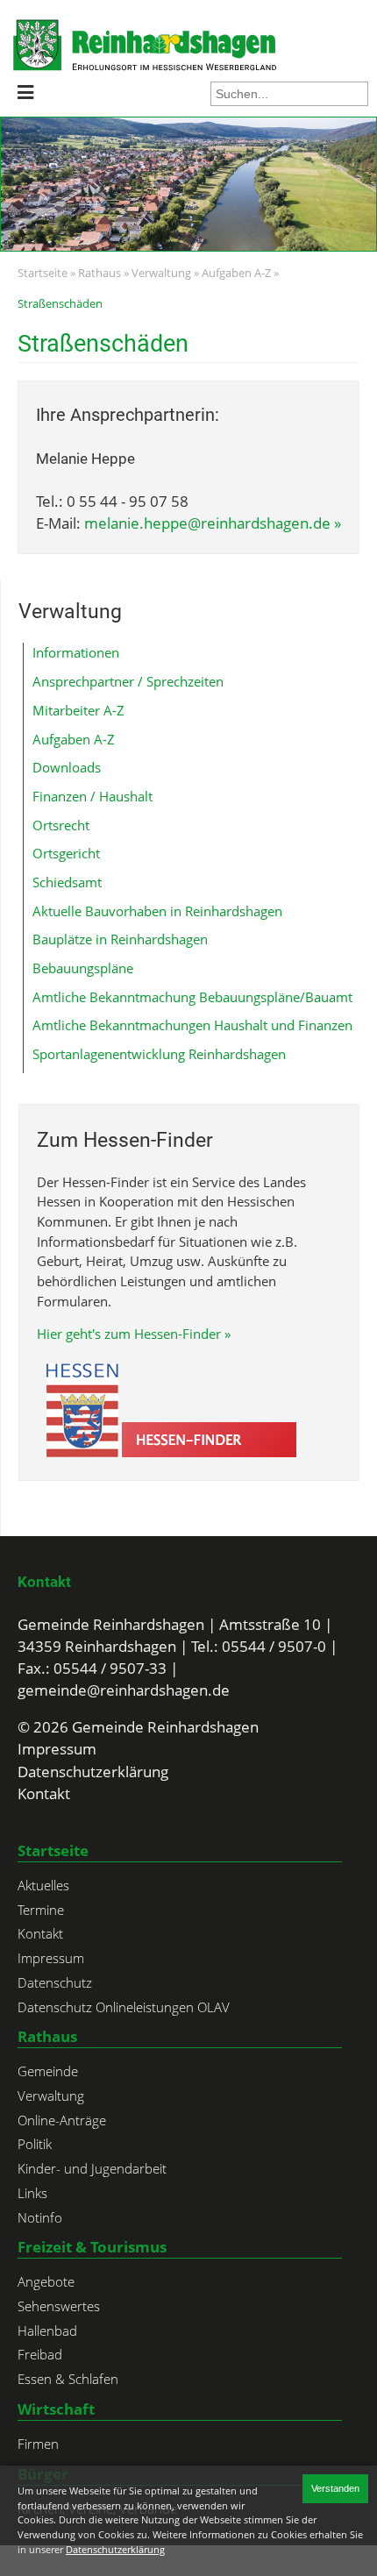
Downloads (67, 767)
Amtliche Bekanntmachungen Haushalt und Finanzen (192, 1025)
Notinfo (40, 2217)
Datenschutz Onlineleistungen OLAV (124, 2007)
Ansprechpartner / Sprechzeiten (128, 681)
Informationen (76, 652)
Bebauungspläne (83, 968)
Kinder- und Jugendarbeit (92, 2168)
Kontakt (44, 1582)
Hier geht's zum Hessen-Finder (129, 1334)
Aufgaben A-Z (236, 273)
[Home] (64, 45)
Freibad (40, 2354)
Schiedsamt (67, 882)
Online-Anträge (62, 2120)
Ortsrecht (61, 825)
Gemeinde (48, 2071)
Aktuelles (43, 1885)
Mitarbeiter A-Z (78, 710)
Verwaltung (161, 273)
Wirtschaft (56, 2409)
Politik (35, 2144)
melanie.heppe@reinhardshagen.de (207, 523)
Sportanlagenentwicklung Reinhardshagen (159, 1054)
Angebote (46, 2281)
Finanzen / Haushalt (92, 796)
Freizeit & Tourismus (92, 2247)
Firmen (38, 2444)
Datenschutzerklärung (93, 1772)
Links (32, 2193)
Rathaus (100, 273)
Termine (41, 1910)
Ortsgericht (66, 853)
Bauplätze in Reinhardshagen (120, 939)
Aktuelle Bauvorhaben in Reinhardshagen (157, 911)
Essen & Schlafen (68, 2379)
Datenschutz (55, 1982)
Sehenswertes (59, 2306)
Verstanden (335, 2488)
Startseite (43, 273)
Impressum (57, 1749)
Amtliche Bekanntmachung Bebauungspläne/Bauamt (192, 997)
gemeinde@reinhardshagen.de (124, 1690)
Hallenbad (47, 2330)
